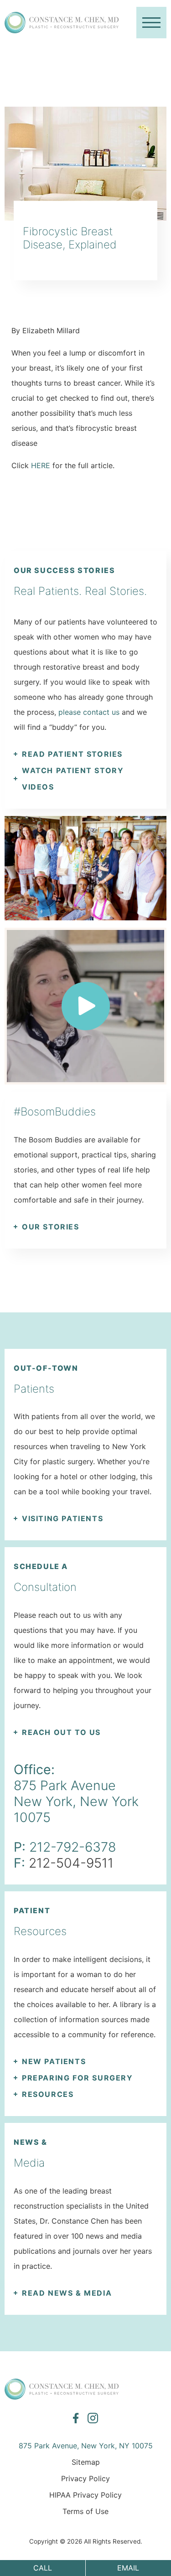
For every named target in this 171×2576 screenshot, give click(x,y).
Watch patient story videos (73, 779)
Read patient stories (72, 754)
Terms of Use (85, 2511)
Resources (48, 2094)
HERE (41, 465)
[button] (151, 23)
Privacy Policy (85, 2478)
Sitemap (86, 2462)
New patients (54, 2061)
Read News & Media (67, 2293)
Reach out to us (61, 1732)
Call (43, 2568)
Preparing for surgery (78, 2078)
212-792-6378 (73, 1847)
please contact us (89, 712)
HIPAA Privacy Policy (85, 2495)
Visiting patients (62, 1518)
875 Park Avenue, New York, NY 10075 (86, 2446)
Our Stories (51, 1227)
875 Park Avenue (65, 1785)
